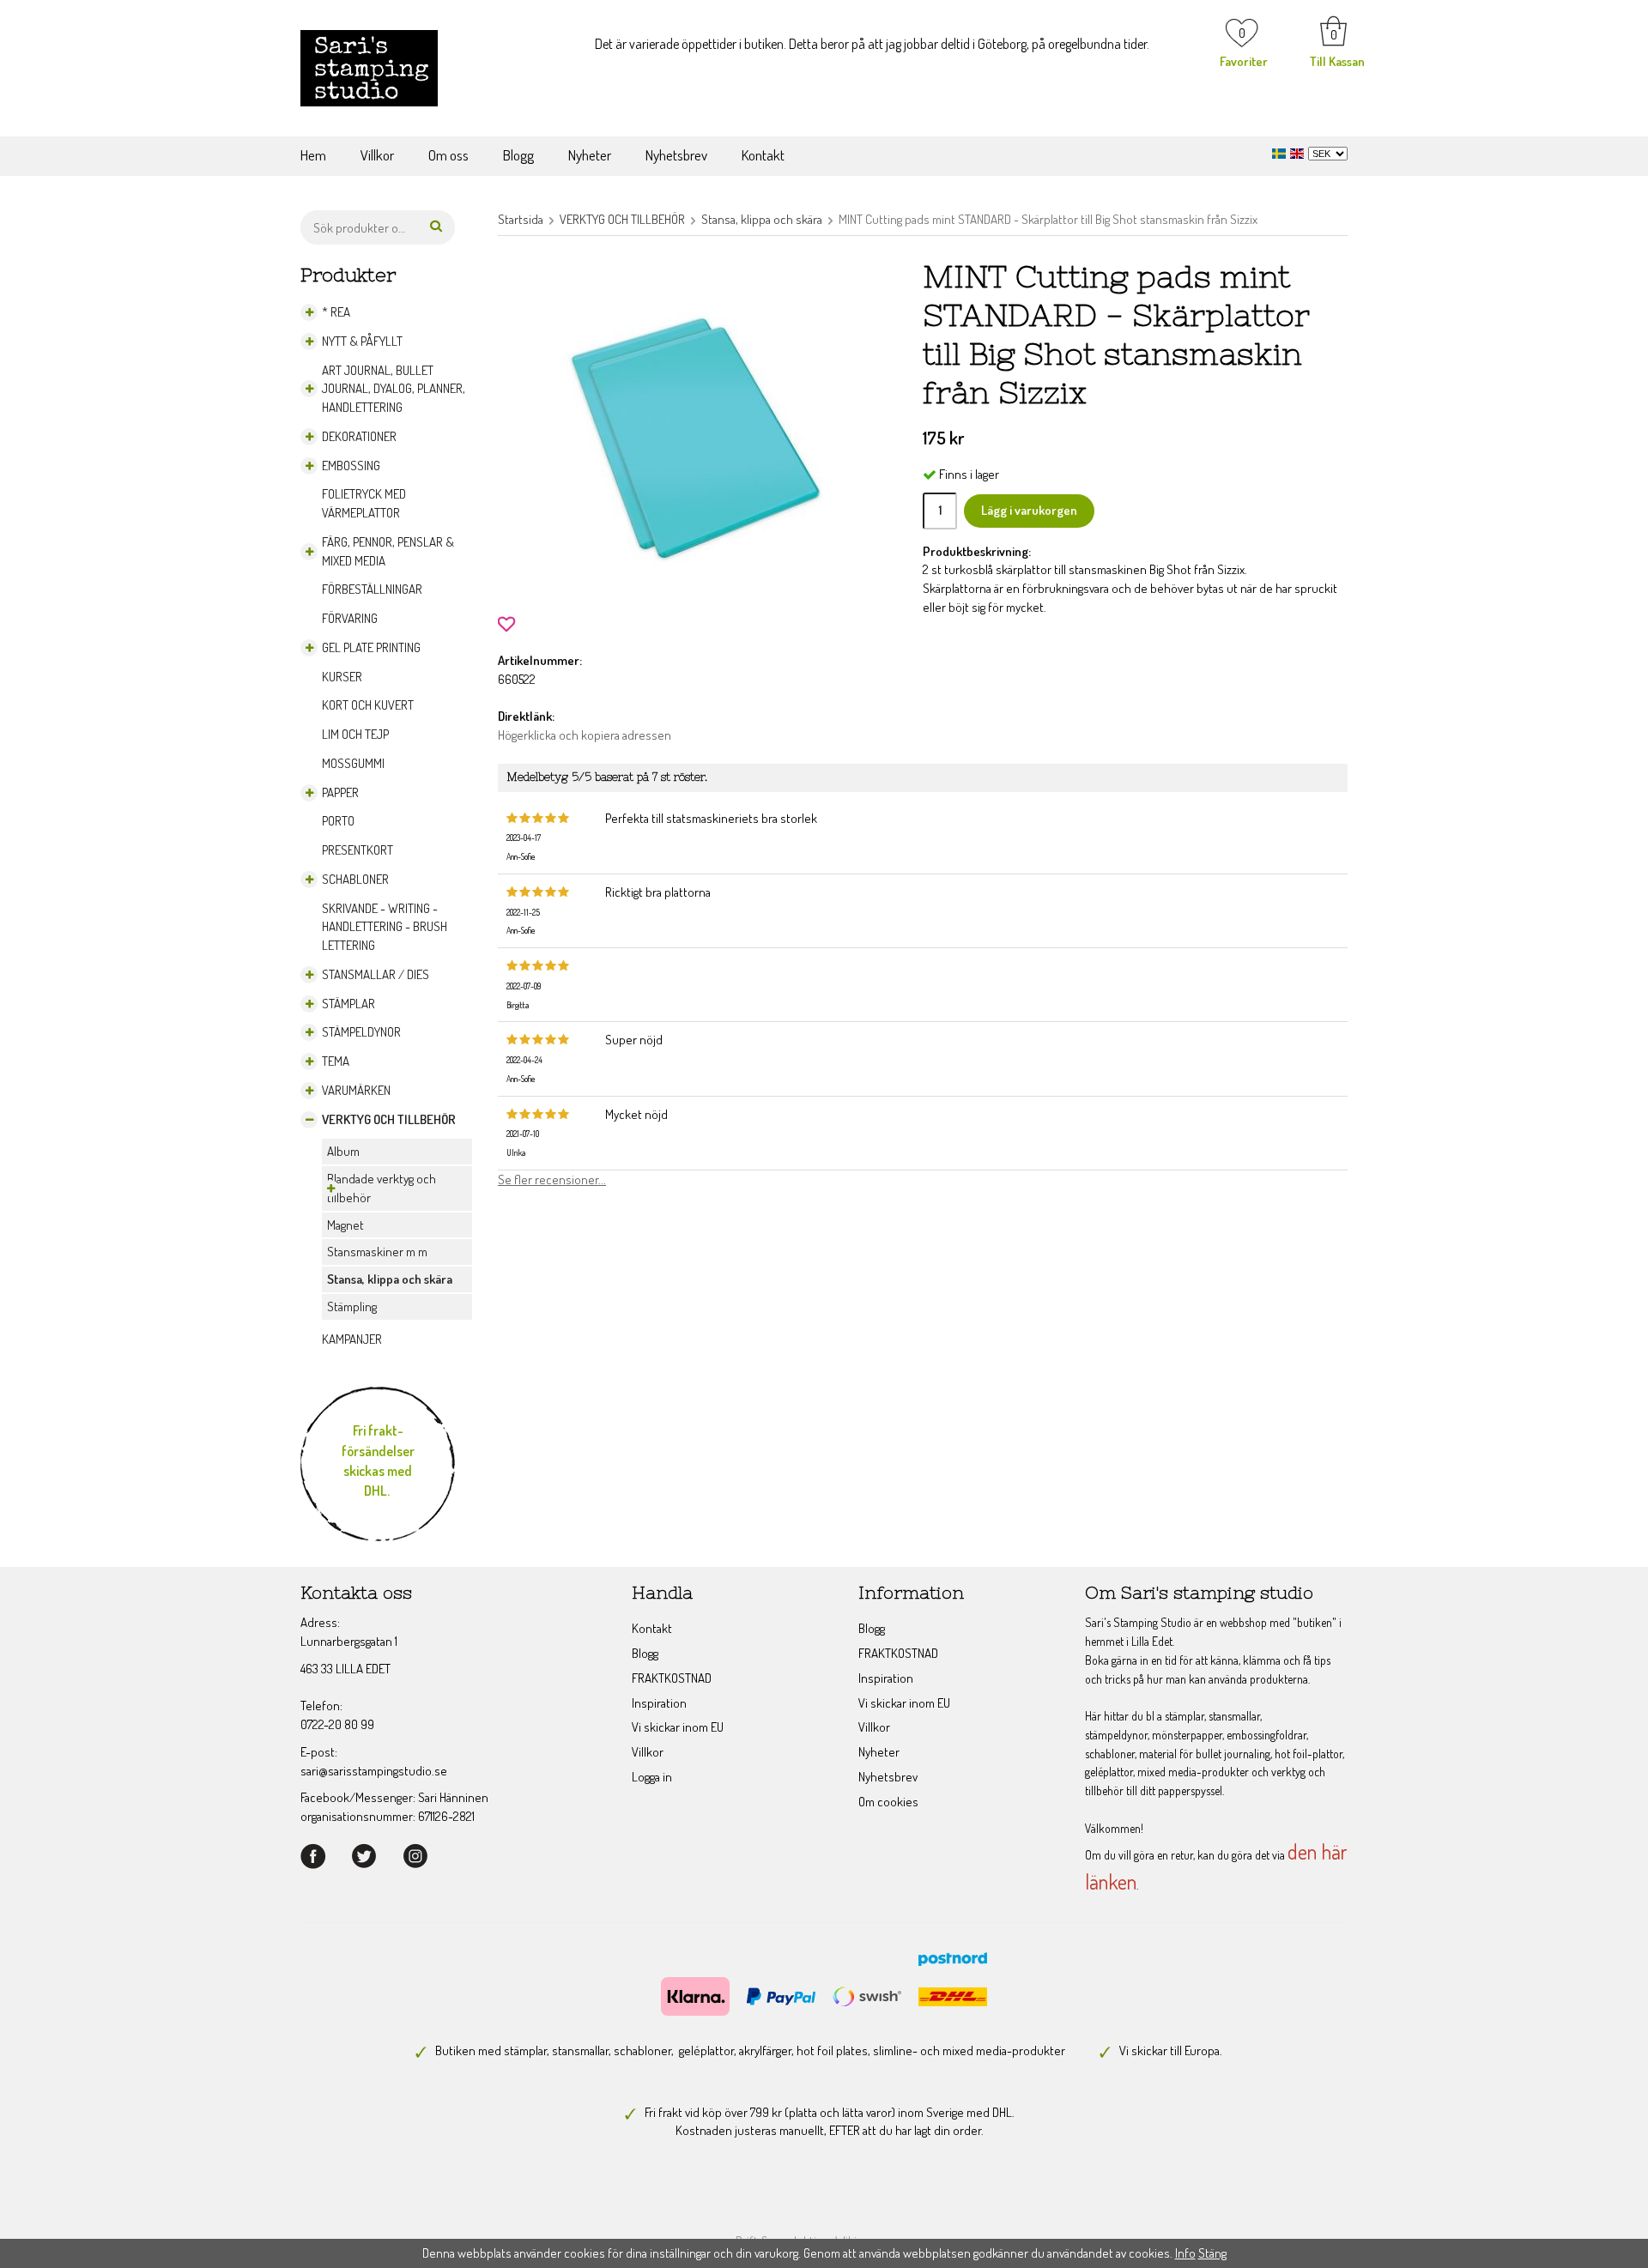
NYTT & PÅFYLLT (362, 341)
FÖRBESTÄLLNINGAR (372, 589)
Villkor (377, 155)
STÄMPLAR (348, 1004)
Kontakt (763, 155)
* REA (336, 312)
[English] (1299, 151)
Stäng (1212, 2253)
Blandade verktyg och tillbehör (382, 1188)
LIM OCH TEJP (355, 734)
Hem (313, 155)
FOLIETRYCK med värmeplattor (364, 503)
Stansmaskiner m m (377, 1252)
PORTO (338, 821)
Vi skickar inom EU (678, 1727)
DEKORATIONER (359, 436)
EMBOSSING (351, 466)
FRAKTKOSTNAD (672, 1678)
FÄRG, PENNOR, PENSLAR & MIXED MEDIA (388, 551)
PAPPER (340, 792)
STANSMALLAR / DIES (376, 974)
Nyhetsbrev (676, 155)
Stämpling (352, 1306)
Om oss (448, 155)
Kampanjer (352, 1339)
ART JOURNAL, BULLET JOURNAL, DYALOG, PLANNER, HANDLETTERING (394, 389)
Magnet (345, 1225)
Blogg (518, 155)
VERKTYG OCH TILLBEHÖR (389, 1119)
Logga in (652, 1777)
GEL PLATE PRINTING (371, 647)
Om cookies (888, 1802)
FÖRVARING (350, 618)
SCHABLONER (355, 879)
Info (1185, 2253)
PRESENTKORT (357, 850)
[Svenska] (1281, 151)
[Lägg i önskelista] (506, 623)
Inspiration (659, 1703)
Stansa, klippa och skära (390, 1279)
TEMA (336, 1061)
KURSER (342, 677)
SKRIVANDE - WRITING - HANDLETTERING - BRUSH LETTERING (385, 927)
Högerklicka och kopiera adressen (585, 735)
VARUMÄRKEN (356, 1090)
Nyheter (590, 155)
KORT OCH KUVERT (368, 705)
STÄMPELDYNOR (361, 1032)
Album (343, 1151)
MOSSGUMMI (353, 763)
